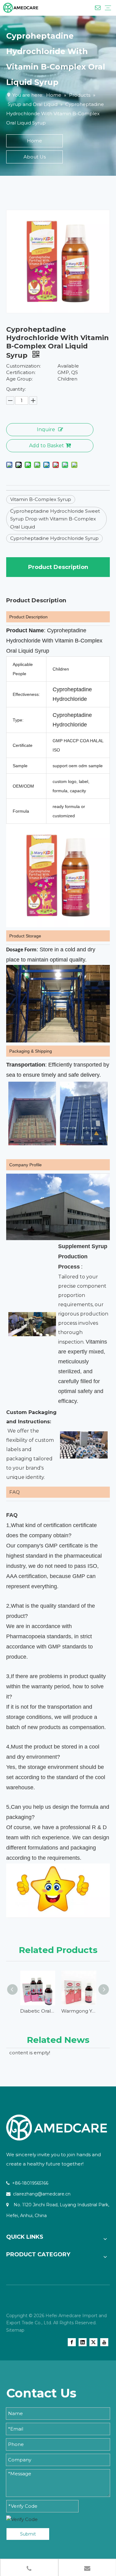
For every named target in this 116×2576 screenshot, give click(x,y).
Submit (28, 2534)
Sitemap (15, 2330)
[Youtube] (104, 2342)
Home (34, 141)
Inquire (46, 429)
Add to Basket (47, 446)
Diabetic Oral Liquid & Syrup (38, 2011)
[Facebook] (72, 2342)
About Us (35, 157)
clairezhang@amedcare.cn (42, 2194)
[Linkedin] (83, 2342)
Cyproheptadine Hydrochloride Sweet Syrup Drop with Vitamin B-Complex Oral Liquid (55, 519)
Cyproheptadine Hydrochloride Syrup (54, 538)
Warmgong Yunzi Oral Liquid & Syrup (79, 2011)
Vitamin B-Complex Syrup (41, 499)
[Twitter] (93, 2342)
